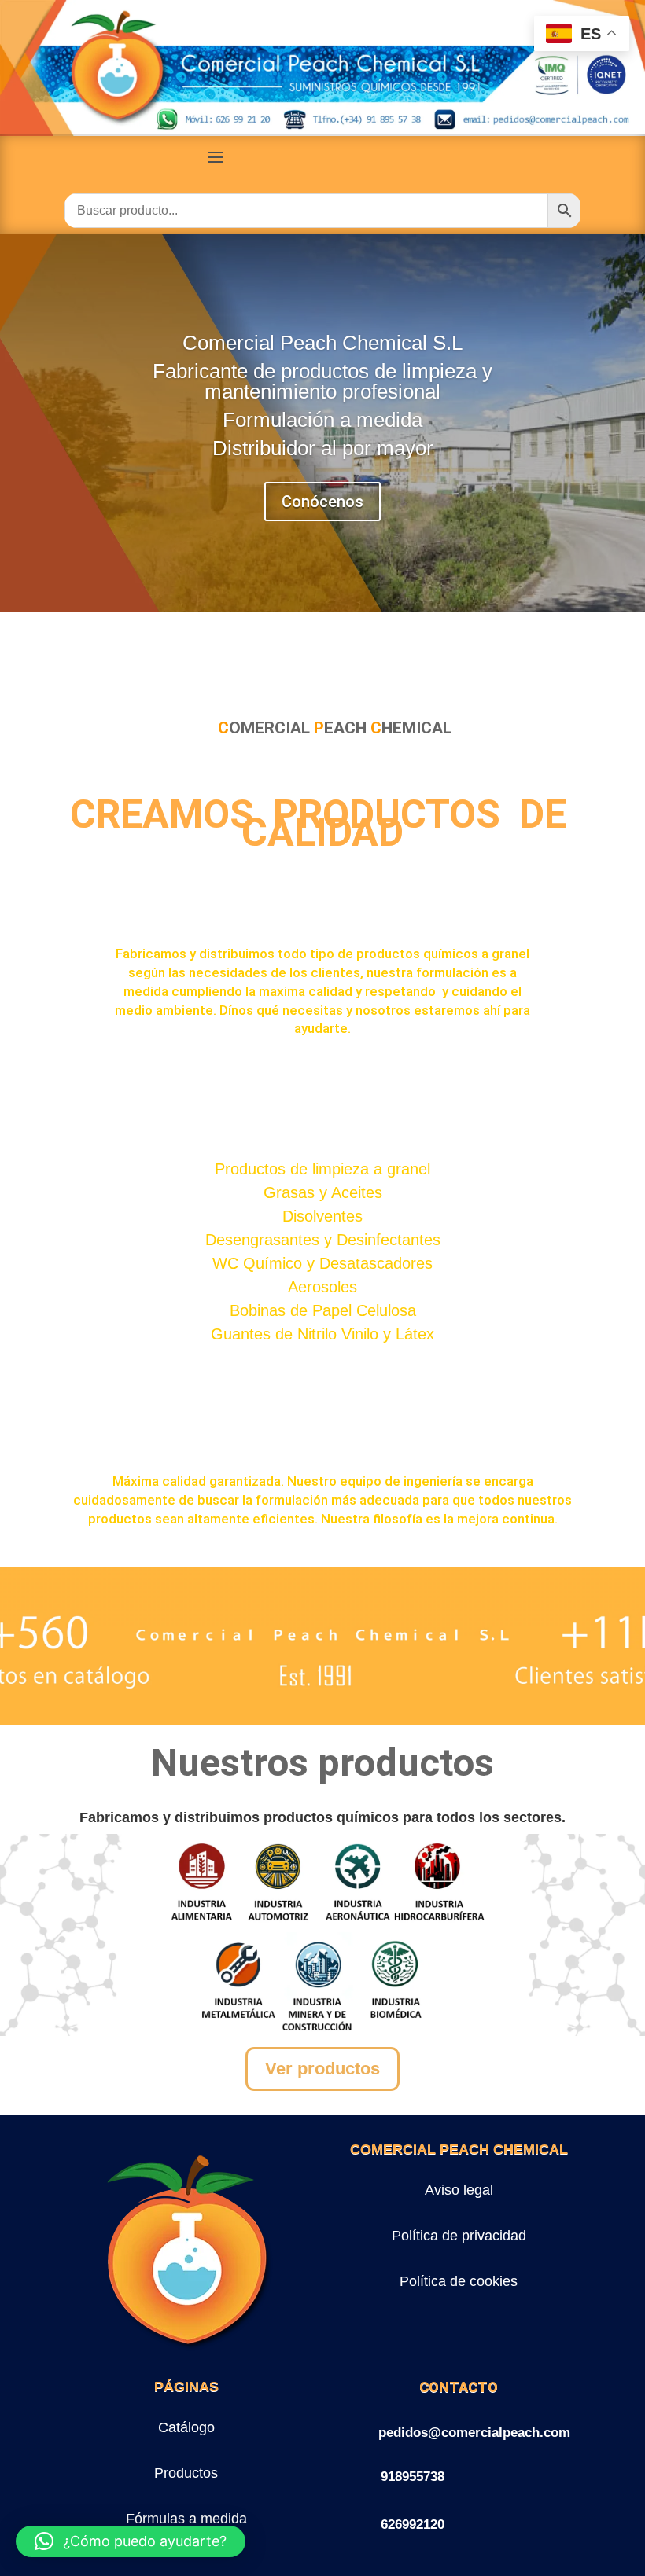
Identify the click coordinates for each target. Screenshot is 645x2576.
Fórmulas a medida (186, 2519)
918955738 (413, 2477)
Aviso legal (459, 2190)
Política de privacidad (459, 2236)
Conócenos (322, 502)
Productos (186, 2473)
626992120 (413, 2525)
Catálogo (186, 2427)
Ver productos (322, 2069)
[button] (131, 2541)
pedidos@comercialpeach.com (474, 2433)
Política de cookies (459, 2281)
